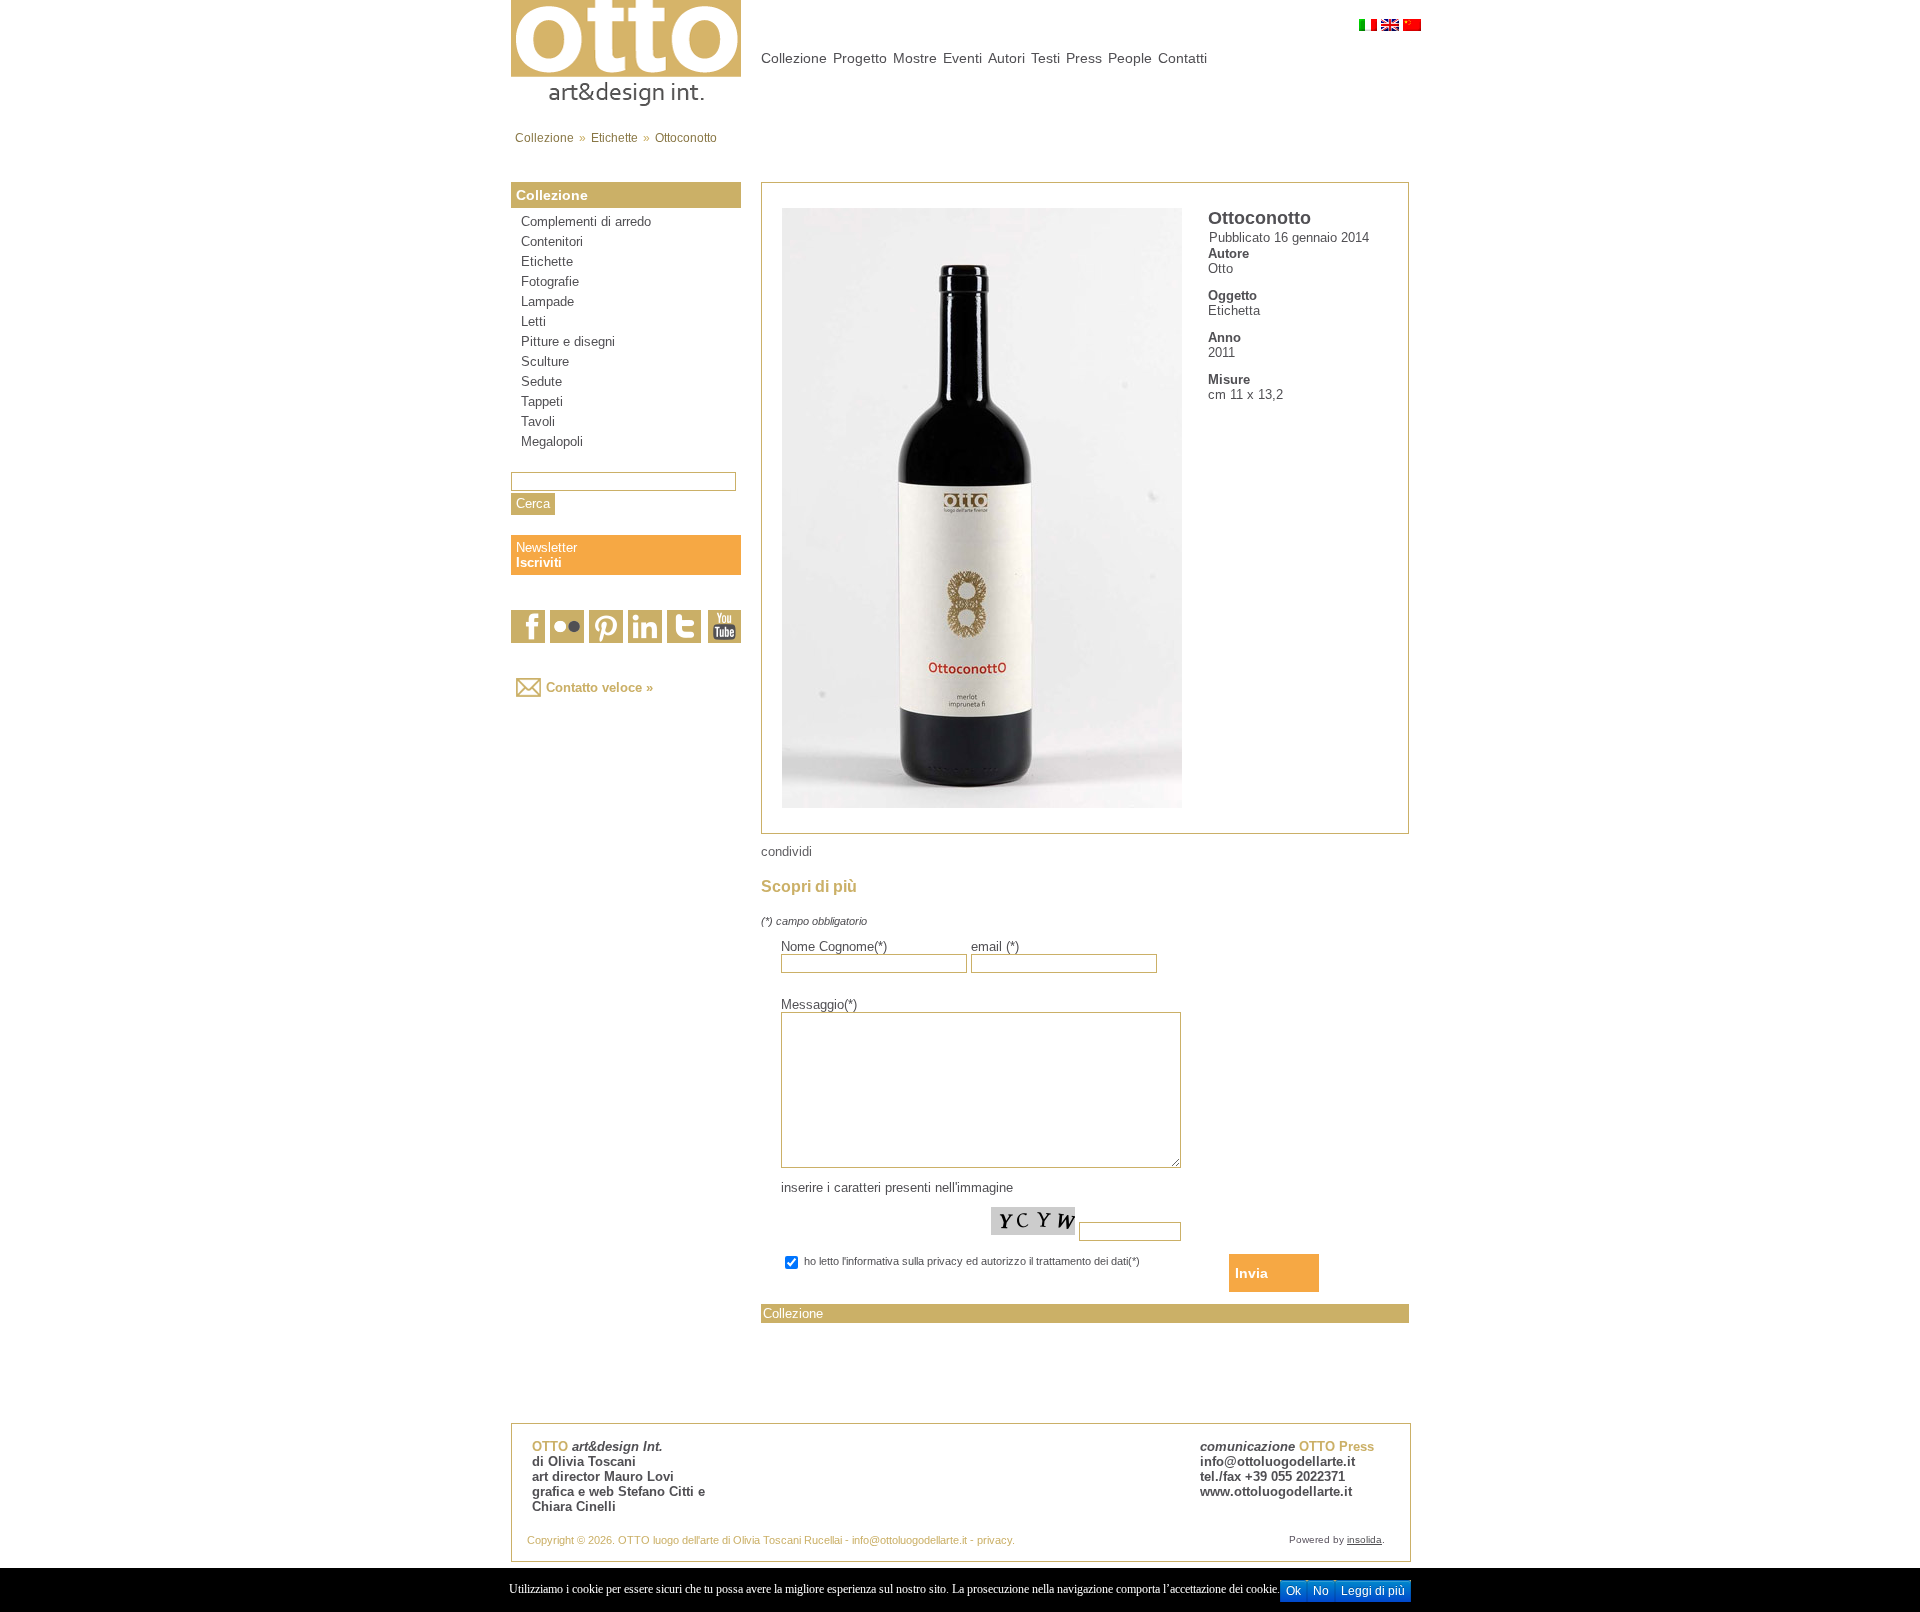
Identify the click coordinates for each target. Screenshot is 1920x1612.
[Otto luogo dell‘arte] (626, 102)
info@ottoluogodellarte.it (1277, 1461)
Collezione (544, 138)
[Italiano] (1368, 25)
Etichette (614, 138)
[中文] (1412, 25)
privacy (994, 1540)
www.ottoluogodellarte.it (1276, 1491)
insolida (1364, 1539)
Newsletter (546, 555)
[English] (1390, 25)
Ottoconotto (686, 138)
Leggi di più (1373, 1591)
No (1321, 1591)
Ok (1293, 1591)
